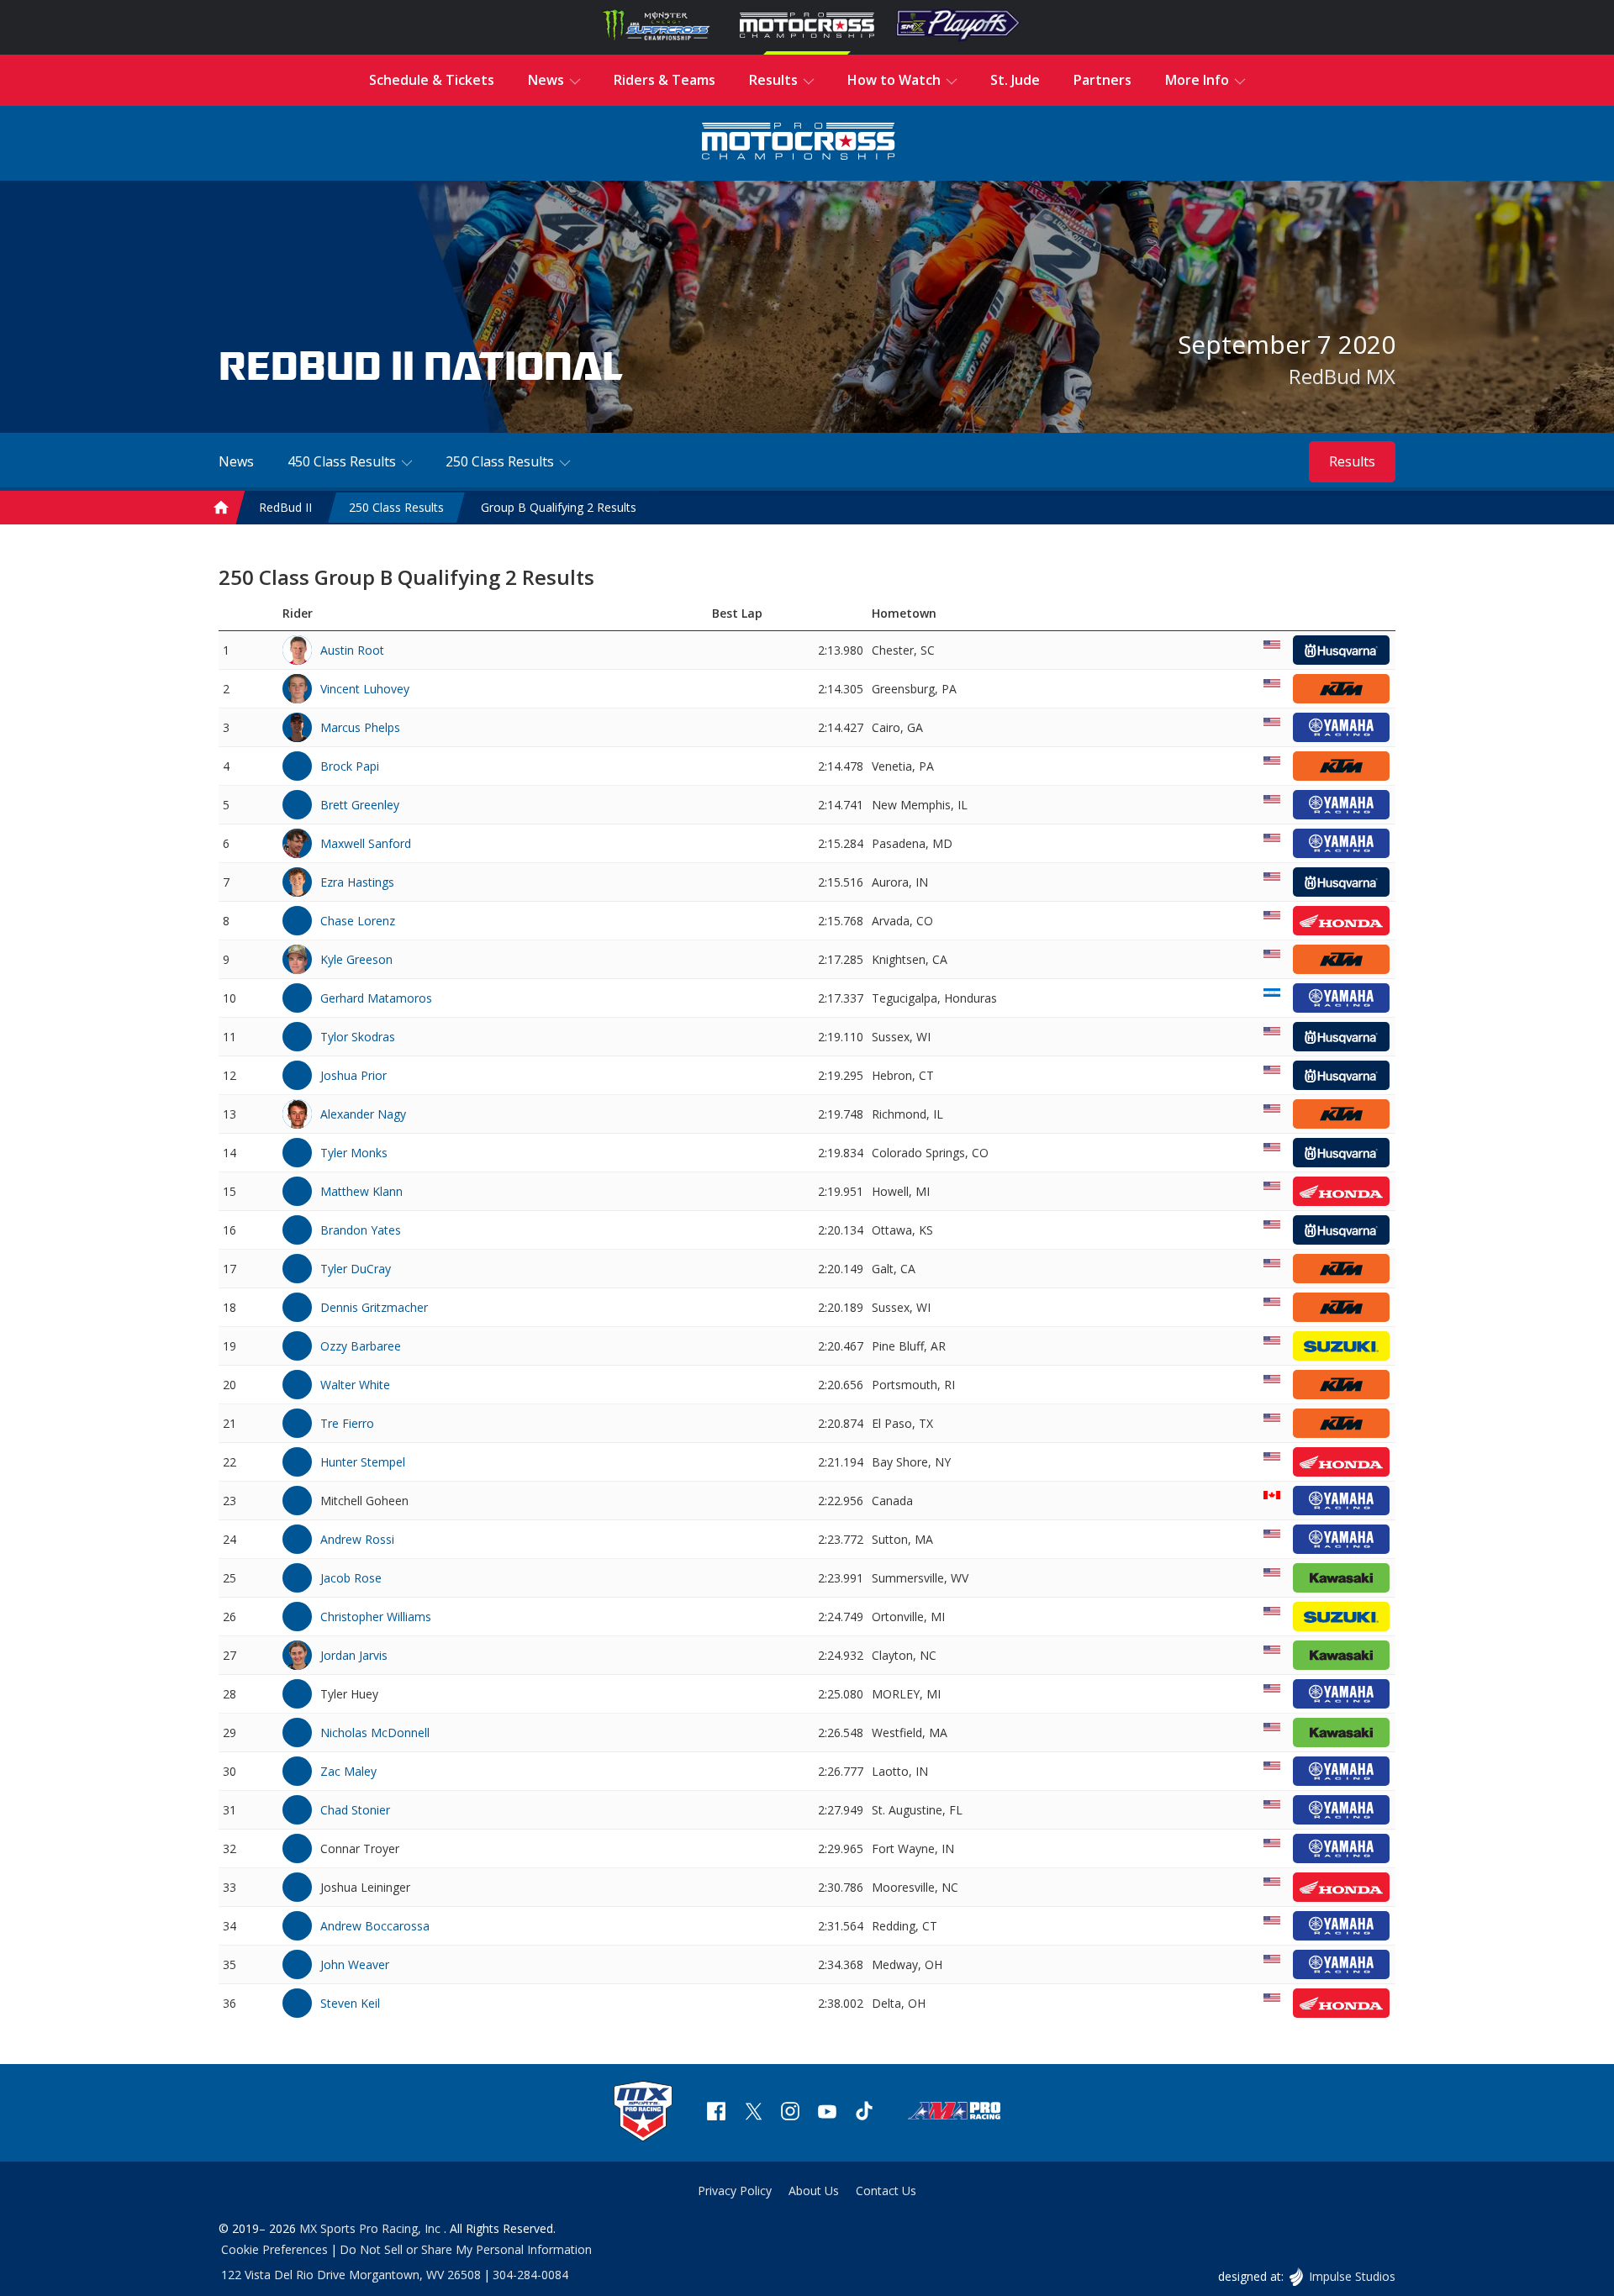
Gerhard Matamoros (376, 998)
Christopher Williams (376, 1617)
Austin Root (352, 650)
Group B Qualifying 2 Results (559, 507)
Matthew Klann (361, 1191)
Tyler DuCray (356, 1269)
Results (1352, 461)
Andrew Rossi (357, 1539)
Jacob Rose (351, 1578)
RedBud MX (1342, 376)
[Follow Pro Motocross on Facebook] (716, 2113)
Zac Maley (348, 1771)
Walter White (355, 1385)
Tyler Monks (354, 1153)
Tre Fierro (347, 1423)
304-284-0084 (530, 2275)
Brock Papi (350, 766)
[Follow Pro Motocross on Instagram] (790, 2113)
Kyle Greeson (356, 959)
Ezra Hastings (357, 882)
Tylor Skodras (358, 1037)
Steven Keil (350, 2003)
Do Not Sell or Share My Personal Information (466, 2249)
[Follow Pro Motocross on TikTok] (864, 2113)
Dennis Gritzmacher (374, 1307)
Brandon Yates (361, 1230)
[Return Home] (799, 143)
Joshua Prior (353, 1075)
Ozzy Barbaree (361, 1346)
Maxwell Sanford (366, 843)
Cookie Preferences (274, 2249)
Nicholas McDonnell (375, 1733)
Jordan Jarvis (354, 1655)
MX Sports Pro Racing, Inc (372, 2228)
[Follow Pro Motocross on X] (753, 2113)
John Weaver (355, 1964)
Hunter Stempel (363, 1462)
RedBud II (285, 507)
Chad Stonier (355, 1810)
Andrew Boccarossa (375, 1926)
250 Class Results (396, 507)
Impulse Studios (1352, 2276)
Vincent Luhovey (365, 689)
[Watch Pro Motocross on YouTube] (827, 2113)
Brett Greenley (360, 805)
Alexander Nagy (363, 1114)
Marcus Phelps (360, 727)
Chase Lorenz (358, 921)
